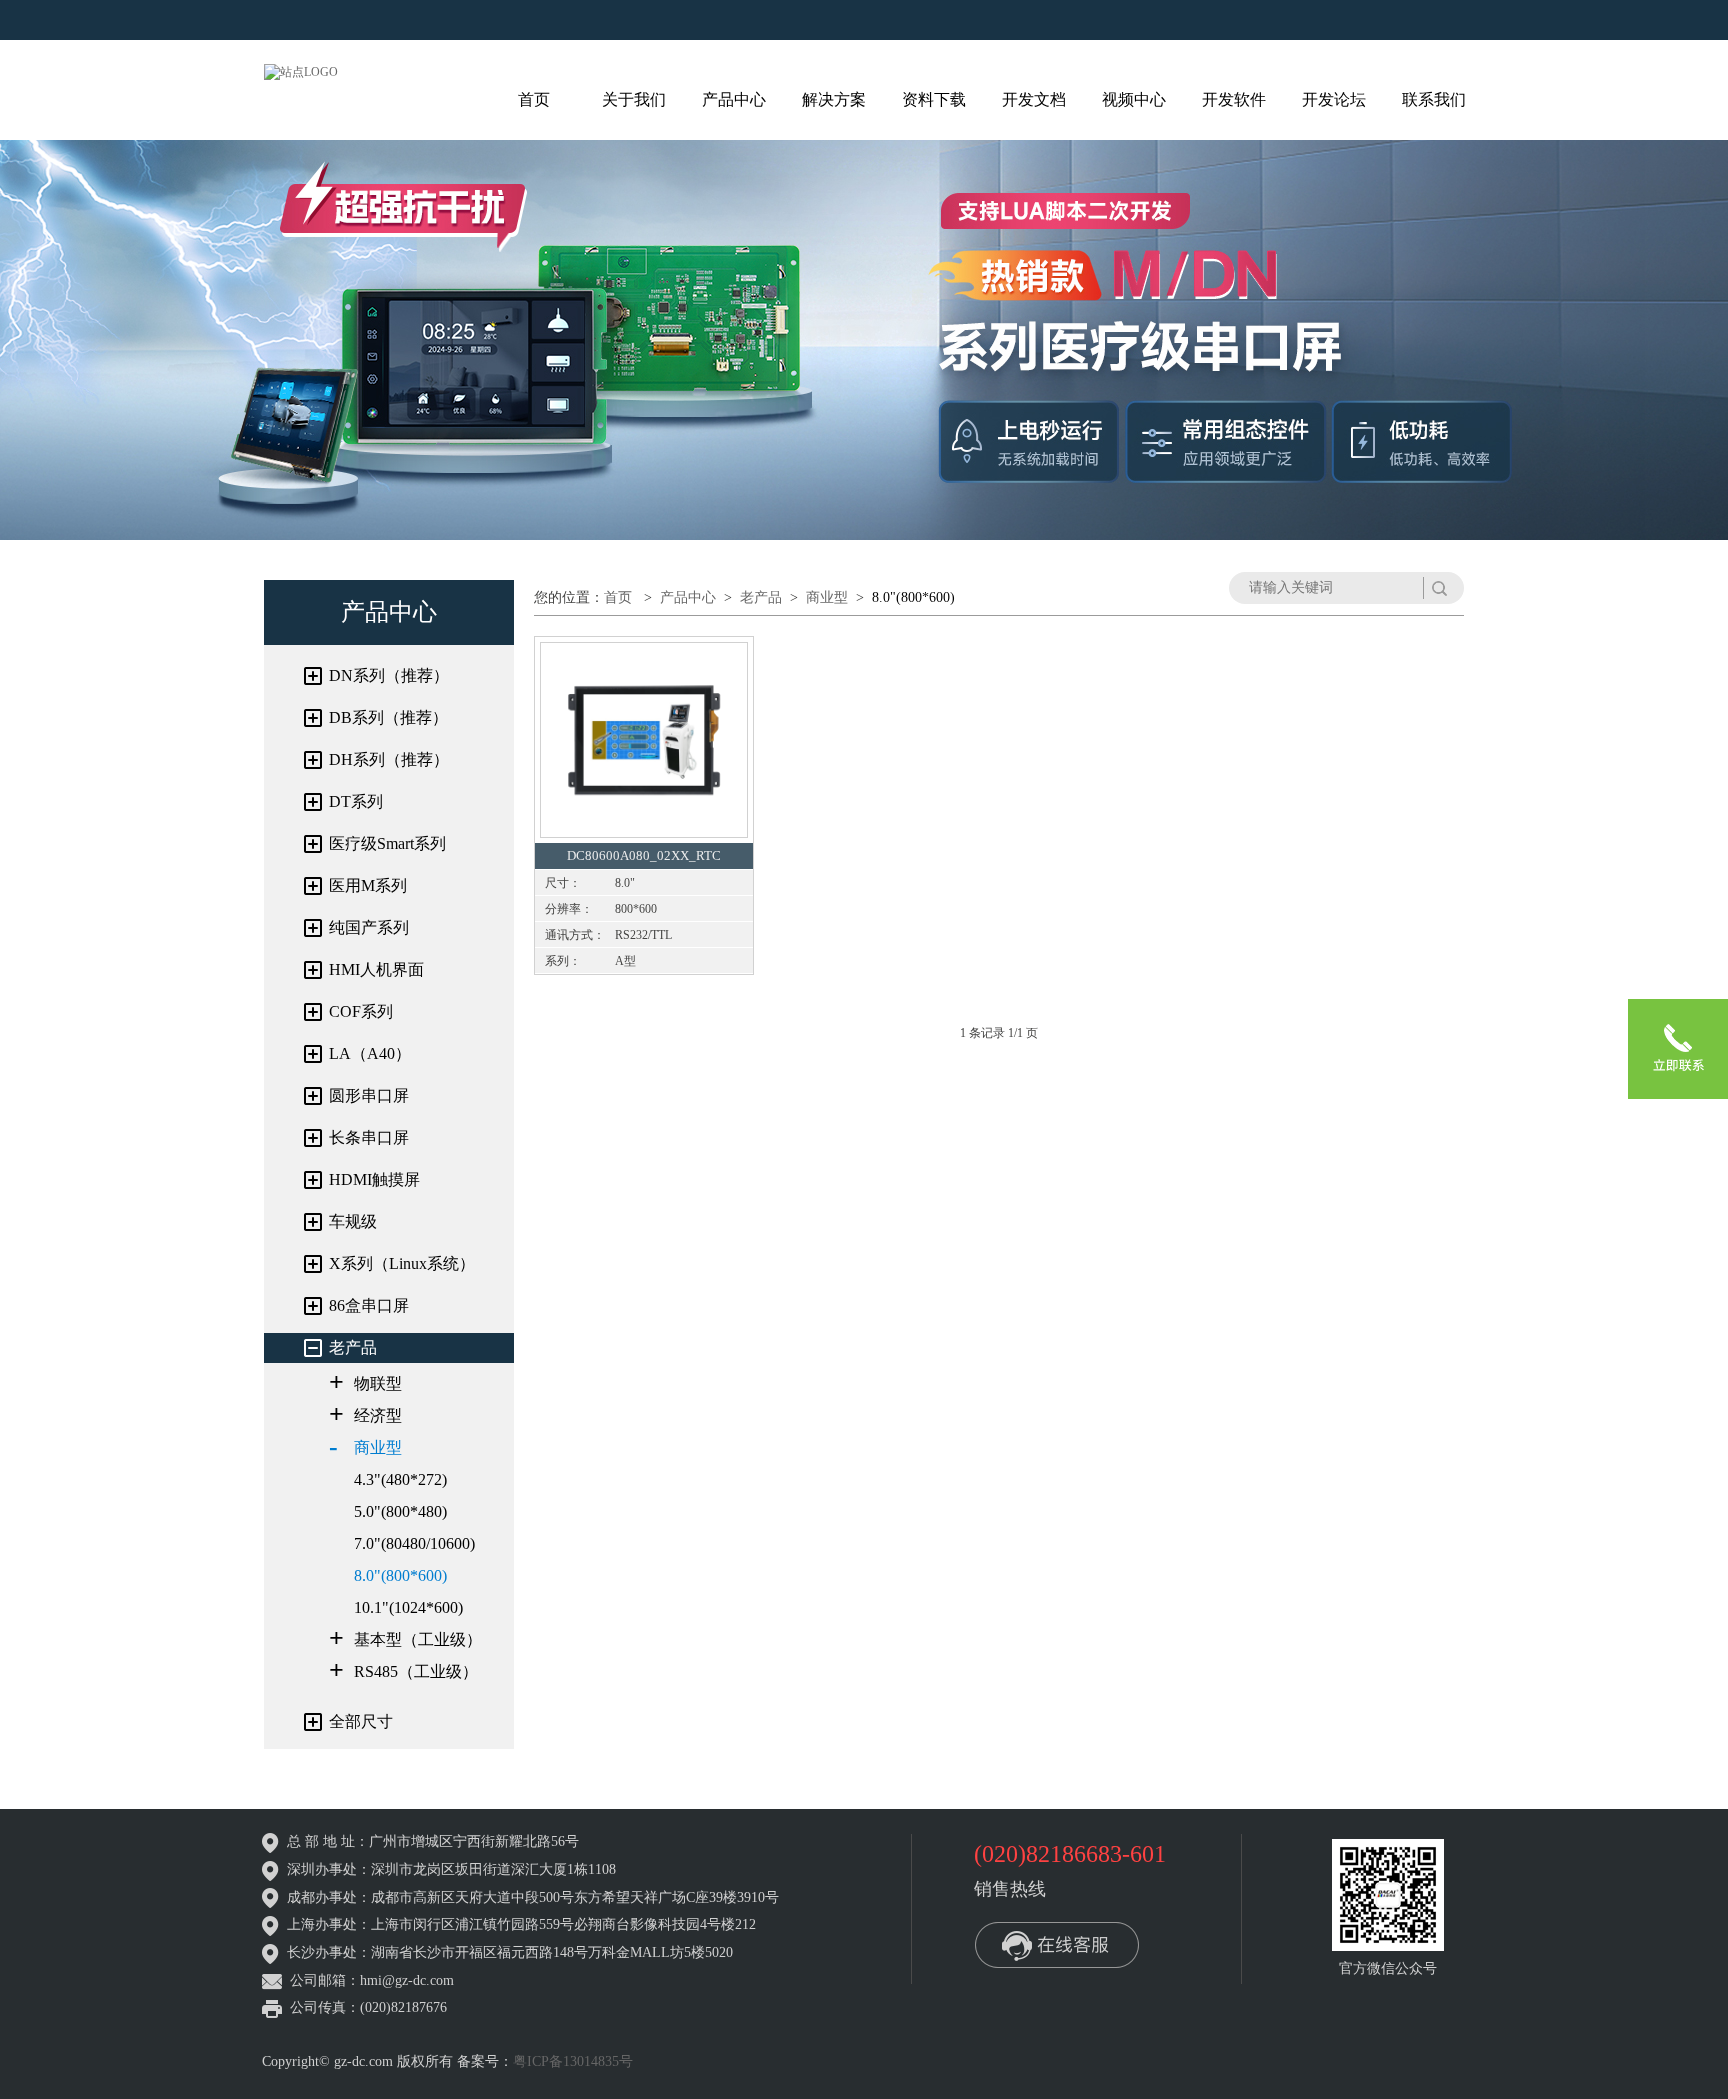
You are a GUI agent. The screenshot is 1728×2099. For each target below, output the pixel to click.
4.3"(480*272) (400, 1479)
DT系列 (356, 801)
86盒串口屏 (369, 1305)
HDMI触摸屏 (374, 1179)
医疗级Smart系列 (387, 843)
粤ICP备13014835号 (573, 2061)
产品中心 (734, 99)
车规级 (353, 1221)
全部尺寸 (361, 1721)
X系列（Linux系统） (402, 1263)
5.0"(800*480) (400, 1511)
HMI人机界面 (376, 969)
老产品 (353, 1347)
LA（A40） (370, 1053)
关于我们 (634, 99)
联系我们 (1434, 99)
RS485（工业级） (416, 1671)
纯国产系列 (369, 927)
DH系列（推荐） (389, 759)
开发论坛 (1334, 99)
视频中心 (1134, 99)
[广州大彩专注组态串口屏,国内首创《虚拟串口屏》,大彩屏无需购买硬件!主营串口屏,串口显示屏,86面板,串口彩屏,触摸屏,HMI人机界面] (301, 71)
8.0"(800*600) (400, 1575)
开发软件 (1234, 99)
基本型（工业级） (418, 1639)
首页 (534, 99)
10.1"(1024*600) (408, 1607)
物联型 (378, 1383)
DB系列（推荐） (388, 717)
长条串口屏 (369, 1137)
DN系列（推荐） (389, 675)
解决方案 (834, 99)
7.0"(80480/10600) (414, 1543)
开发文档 (1034, 99)
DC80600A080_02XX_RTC (644, 855)
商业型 (378, 1447)
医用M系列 (368, 885)
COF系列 (361, 1011)
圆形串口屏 (369, 1095)
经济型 (378, 1415)
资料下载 (934, 99)
